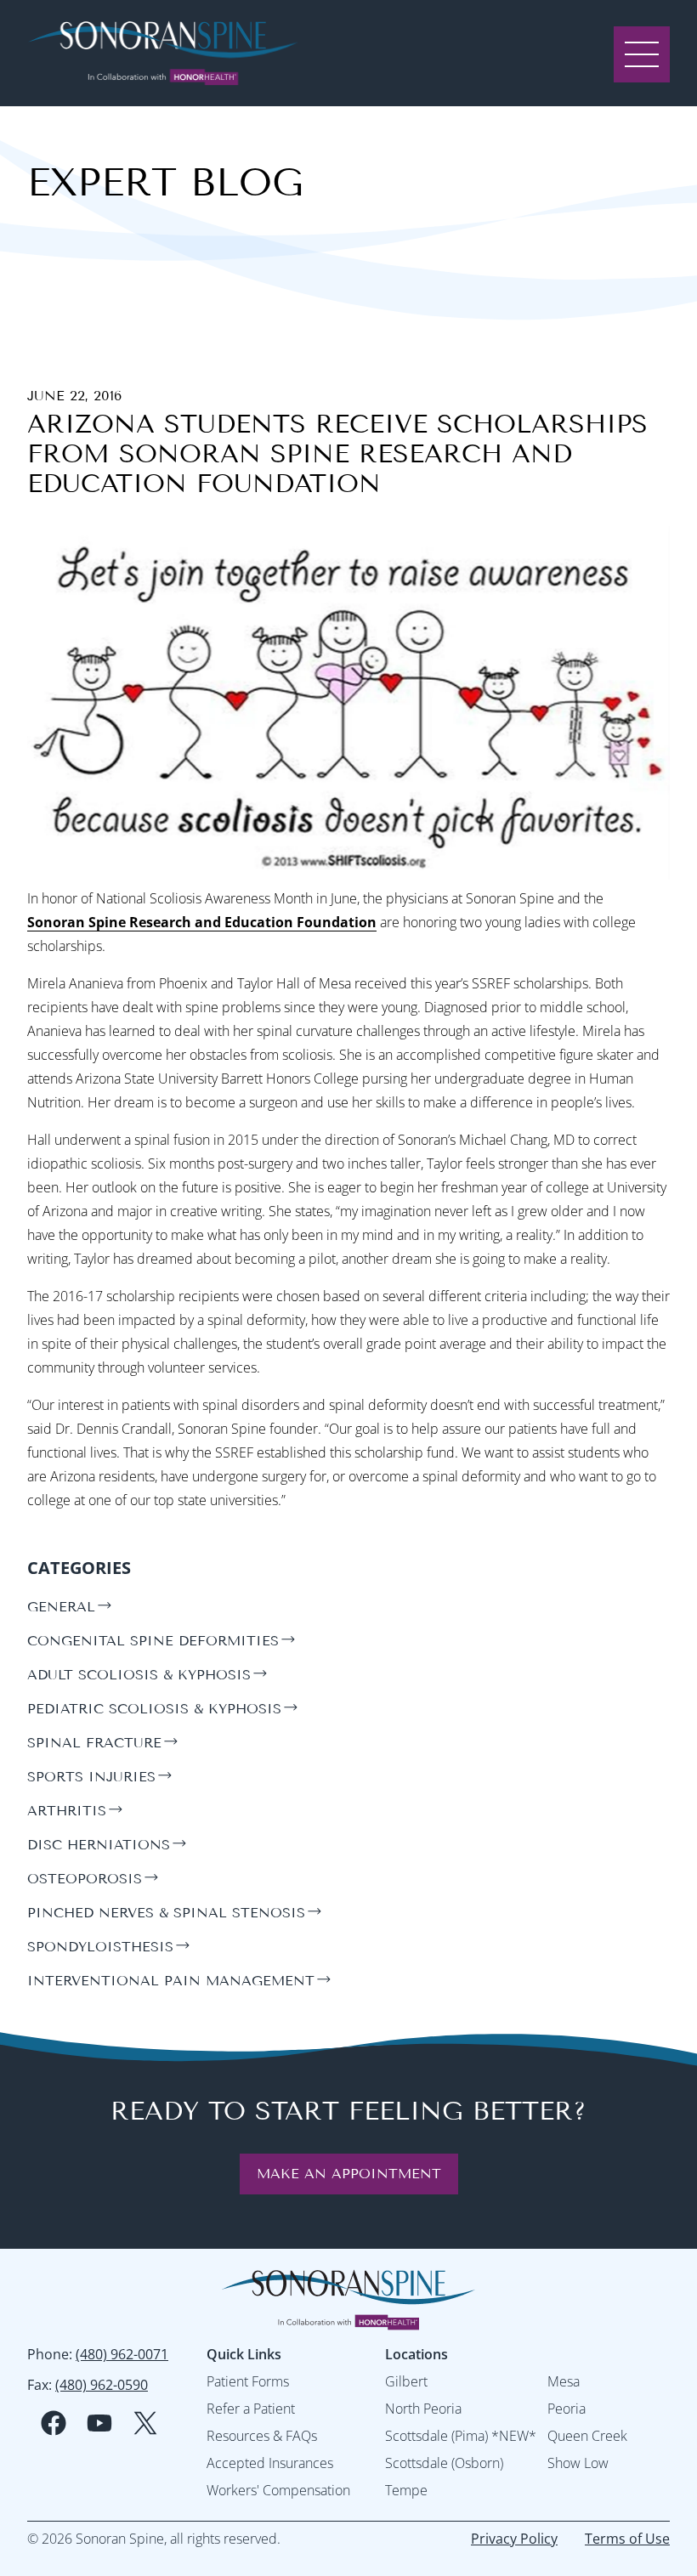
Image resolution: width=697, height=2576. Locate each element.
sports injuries (91, 1777)
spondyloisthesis (100, 1947)
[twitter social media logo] (145, 2423)
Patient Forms (248, 2381)
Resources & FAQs (262, 2436)
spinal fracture (94, 1743)
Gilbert (406, 2381)
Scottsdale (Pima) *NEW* (461, 2436)
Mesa (564, 2381)
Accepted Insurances (270, 2463)
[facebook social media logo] (54, 2423)
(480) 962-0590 (102, 2385)
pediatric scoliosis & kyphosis (154, 1709)
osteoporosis (85, 1879)
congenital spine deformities (153, 1641)
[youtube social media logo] (99, 2423)
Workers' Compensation (278, 2490)
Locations (416, 2354)
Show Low (578, 2463)
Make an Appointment (349, 2174)
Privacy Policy (514, 2539)
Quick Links (244, 2354)
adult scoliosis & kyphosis (139, 1675)
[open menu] (642, 53)
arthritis (67, 1811)
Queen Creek (587, 2436)
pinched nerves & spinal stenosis (166, 1913)
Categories (79, 1568)
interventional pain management (171, 1981)
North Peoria (423, 2409)
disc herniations (99, 1845)
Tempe (406, 2490)
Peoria (567, 2409)
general (61, 1607)
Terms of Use (627, 2539)
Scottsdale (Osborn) (444, 2463)
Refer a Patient (251, 2409)
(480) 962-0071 (122, 2354)
